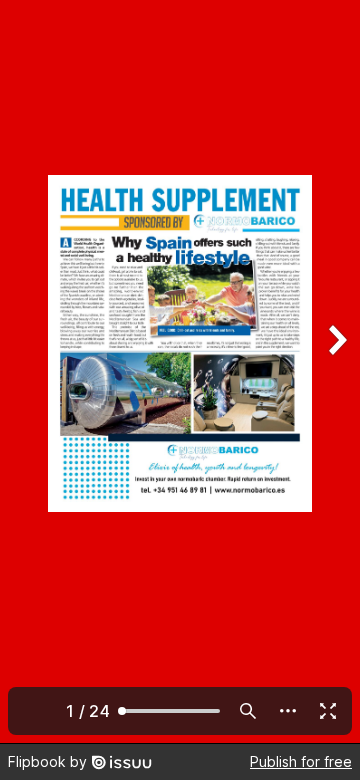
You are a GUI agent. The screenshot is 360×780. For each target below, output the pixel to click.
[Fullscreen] (328, 711)
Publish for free (301, 761)
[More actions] (288, 711)
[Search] (248, 711)
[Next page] (336, 371)
